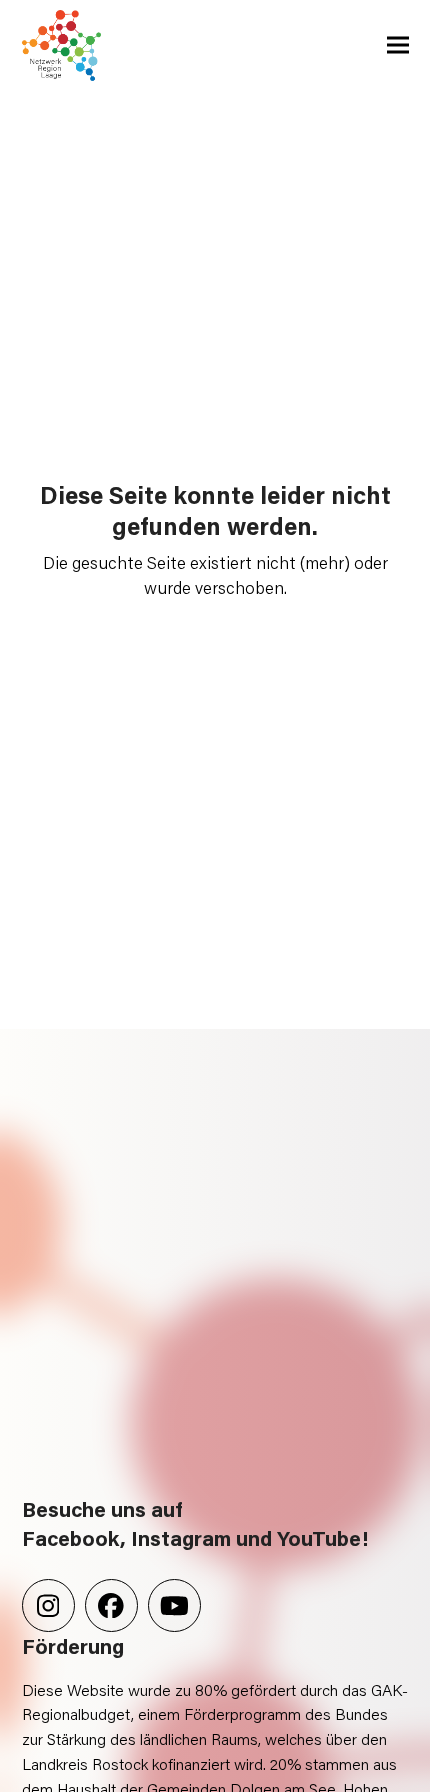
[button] (398, 45)
